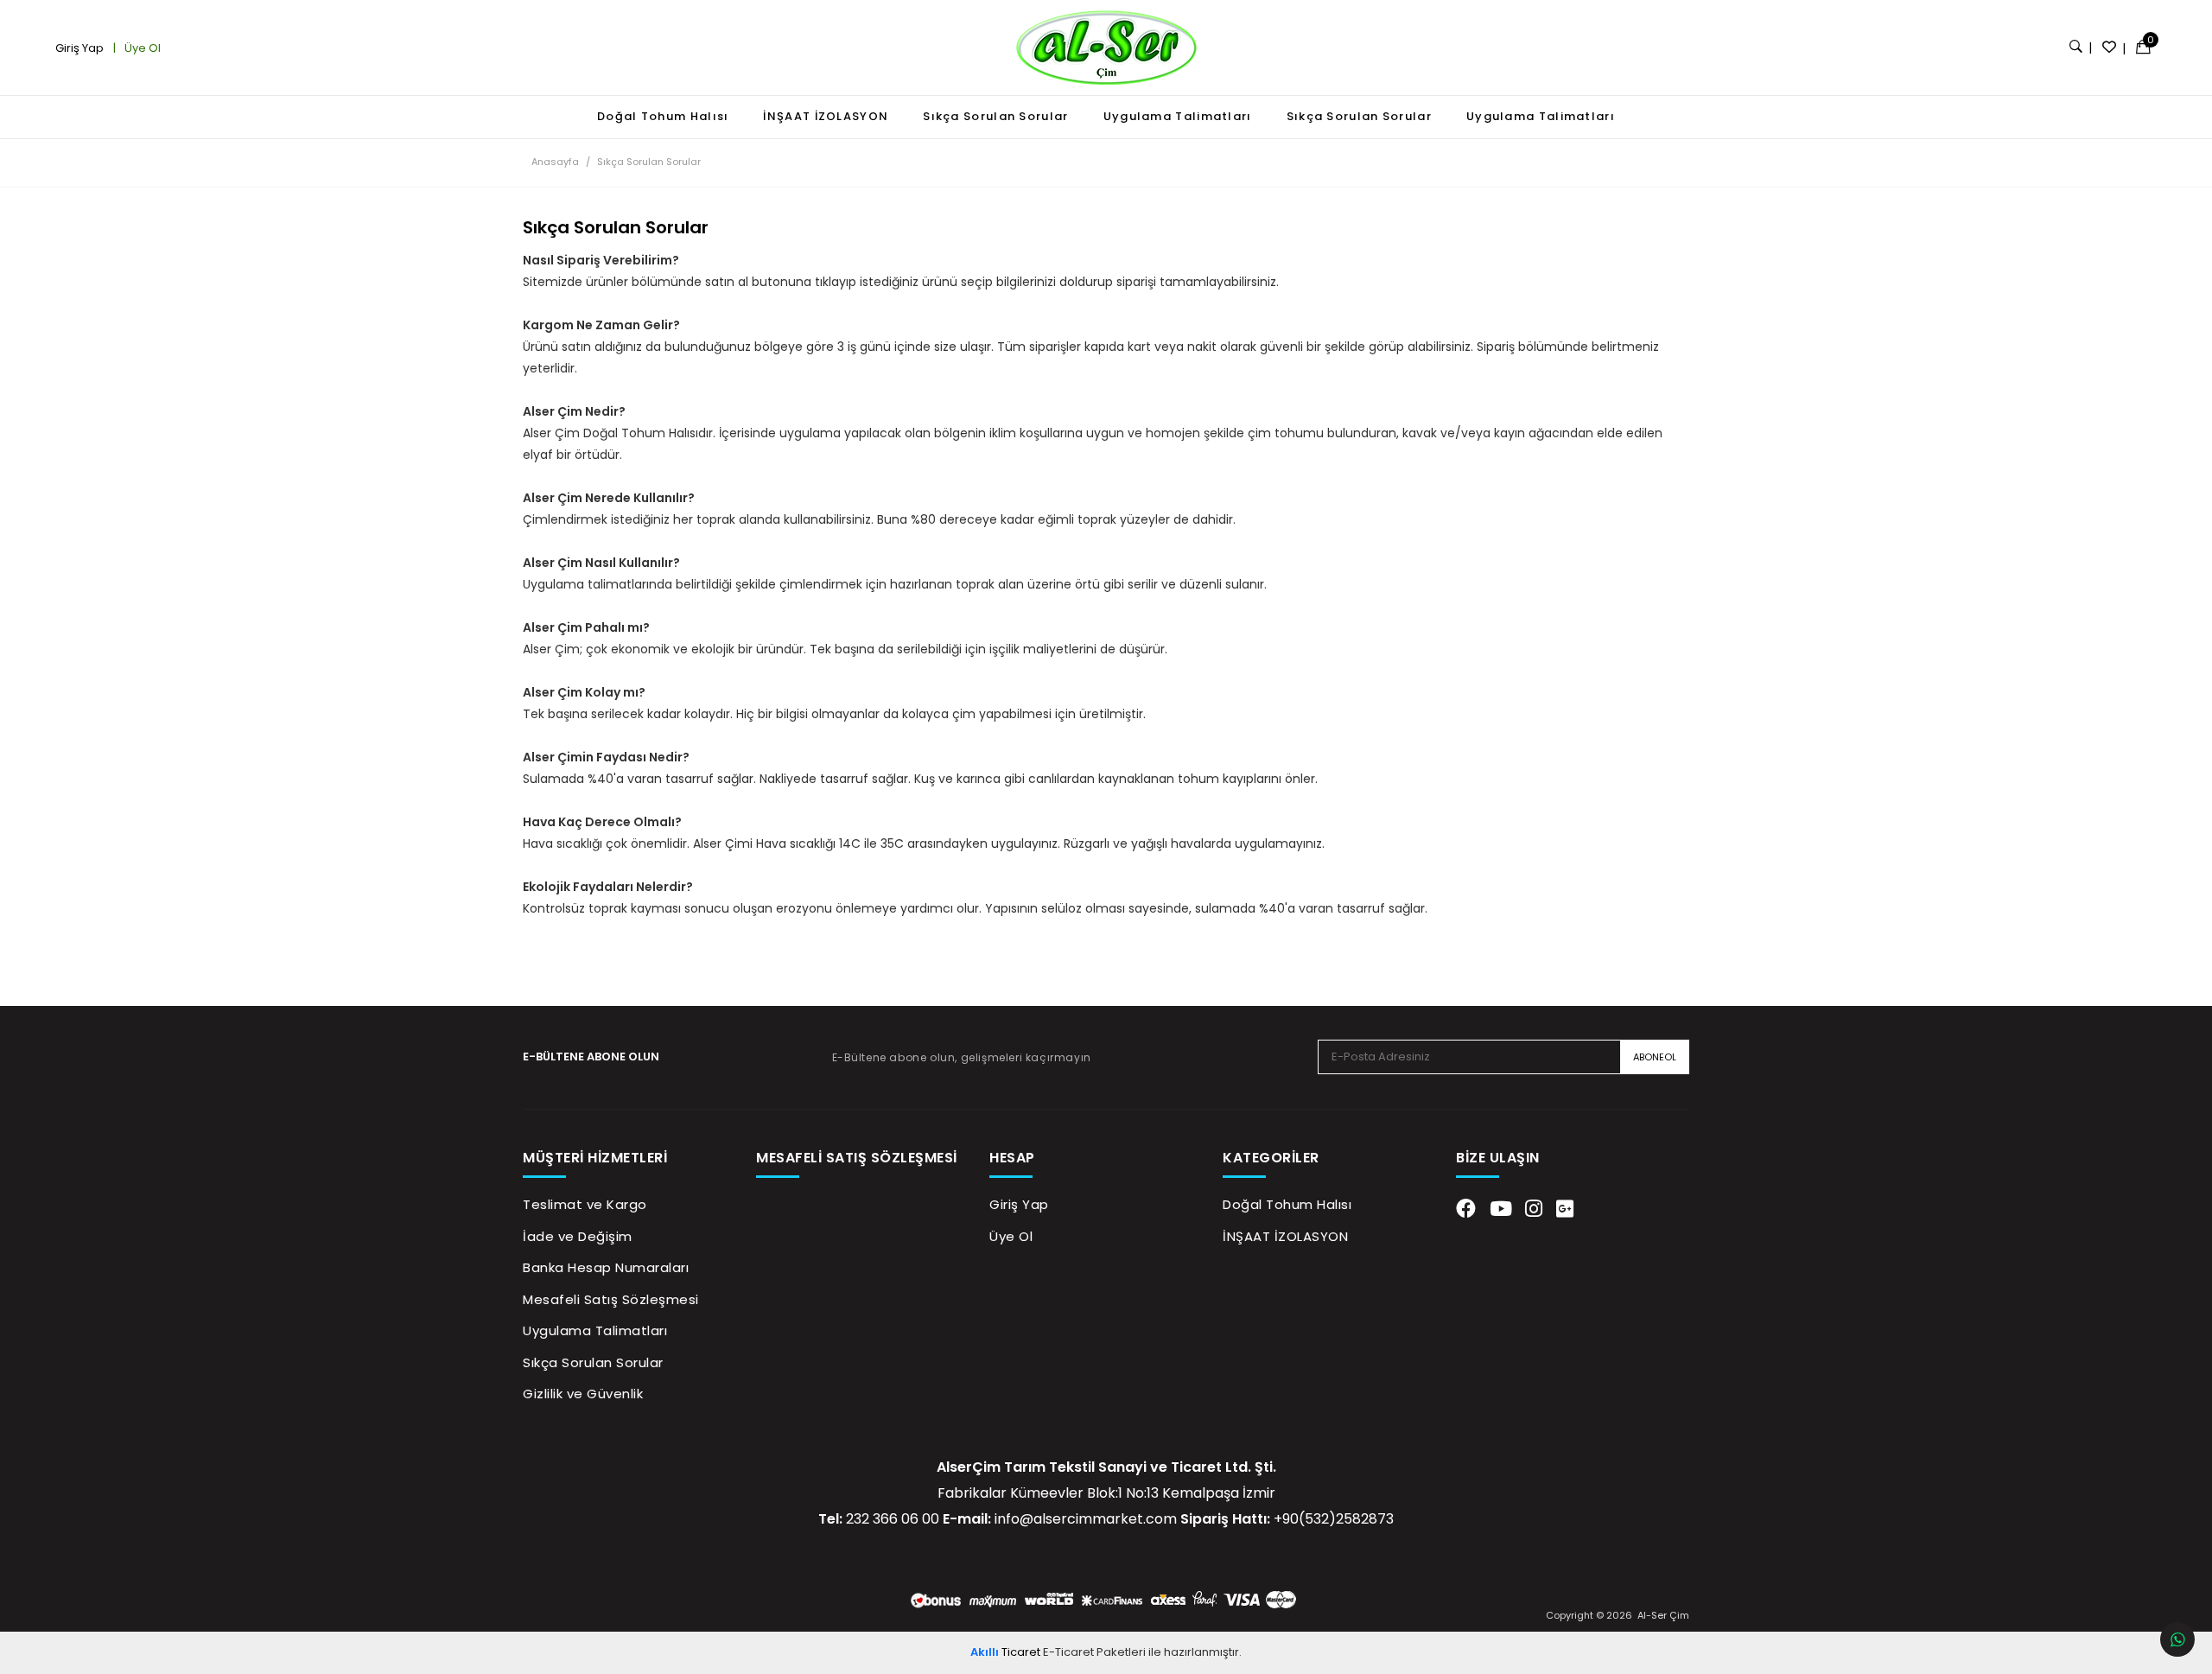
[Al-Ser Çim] (1106, 48)
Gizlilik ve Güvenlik (583, 1394)
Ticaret (1005, 1652)
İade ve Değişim (578, 1236)
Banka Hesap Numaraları (606, 1267)
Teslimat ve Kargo (585, 1204)
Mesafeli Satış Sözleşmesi (611, 1299)
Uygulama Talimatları (1178, 116)
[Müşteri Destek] (2177, 1639)
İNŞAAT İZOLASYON (826, 116)
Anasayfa (555, 162)
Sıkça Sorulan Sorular (995, 116)
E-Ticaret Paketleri (1094, 1652)
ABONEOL (1655, 1057)
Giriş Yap (81, 48)
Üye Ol (141, 48)
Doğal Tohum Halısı (663, 116)
